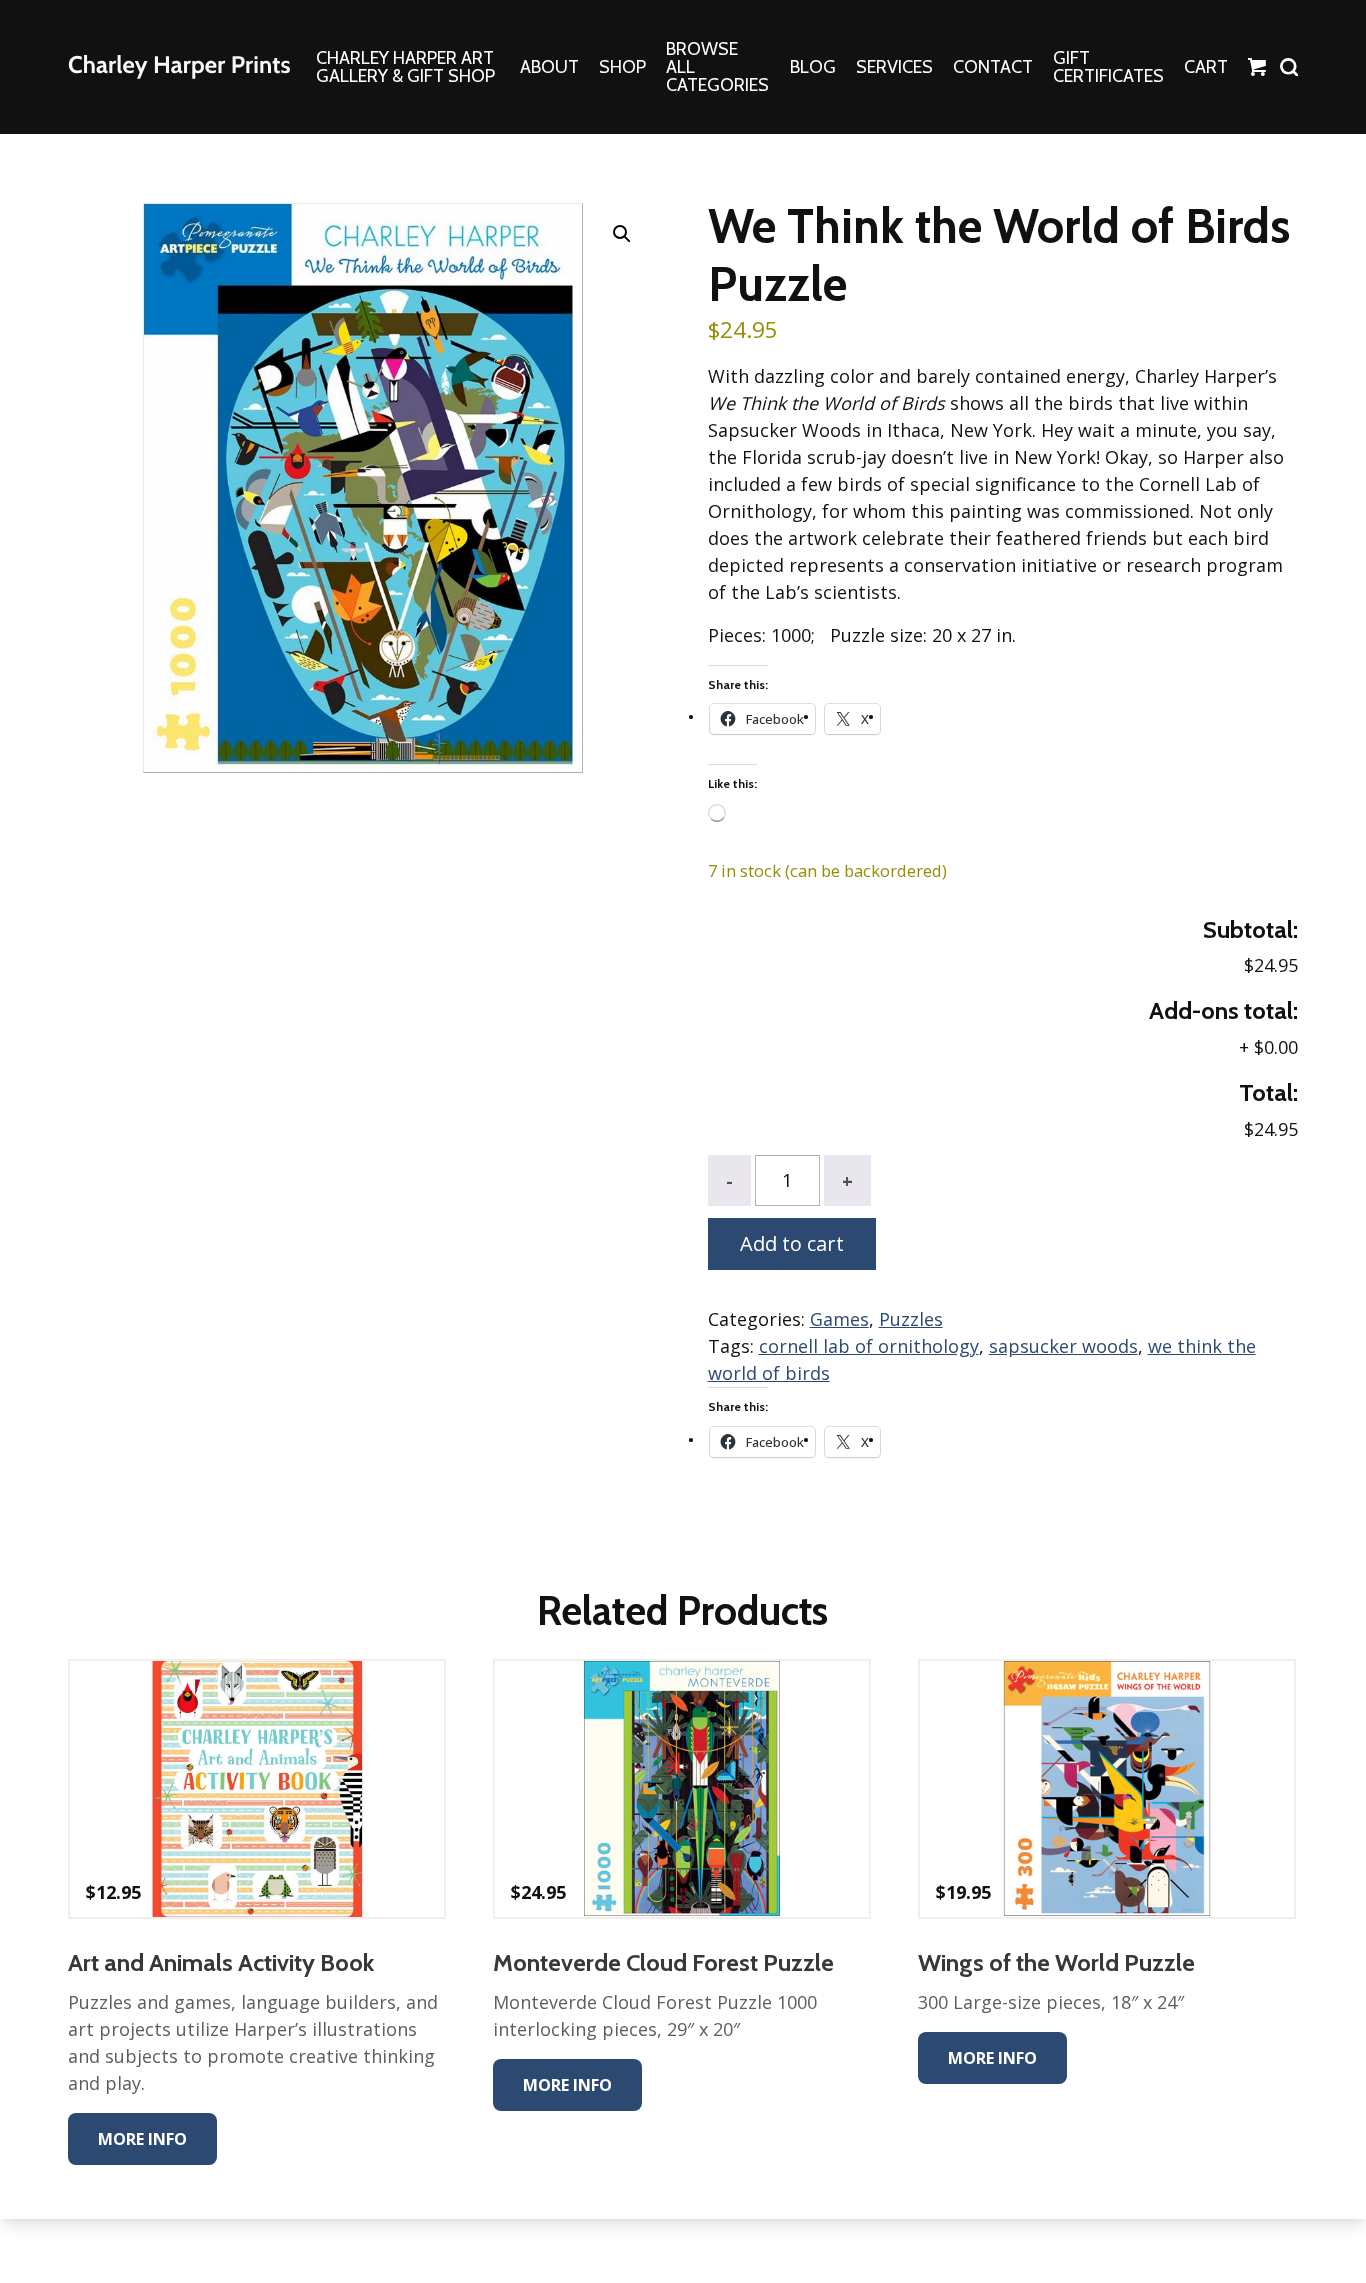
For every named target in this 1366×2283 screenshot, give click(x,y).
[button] (622, 234)
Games (839, 1319)
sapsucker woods (1063, 1346)
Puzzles (911, 1319)
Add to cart (792, 1243)
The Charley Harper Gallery (179, 67)
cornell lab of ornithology (869, 1346)
